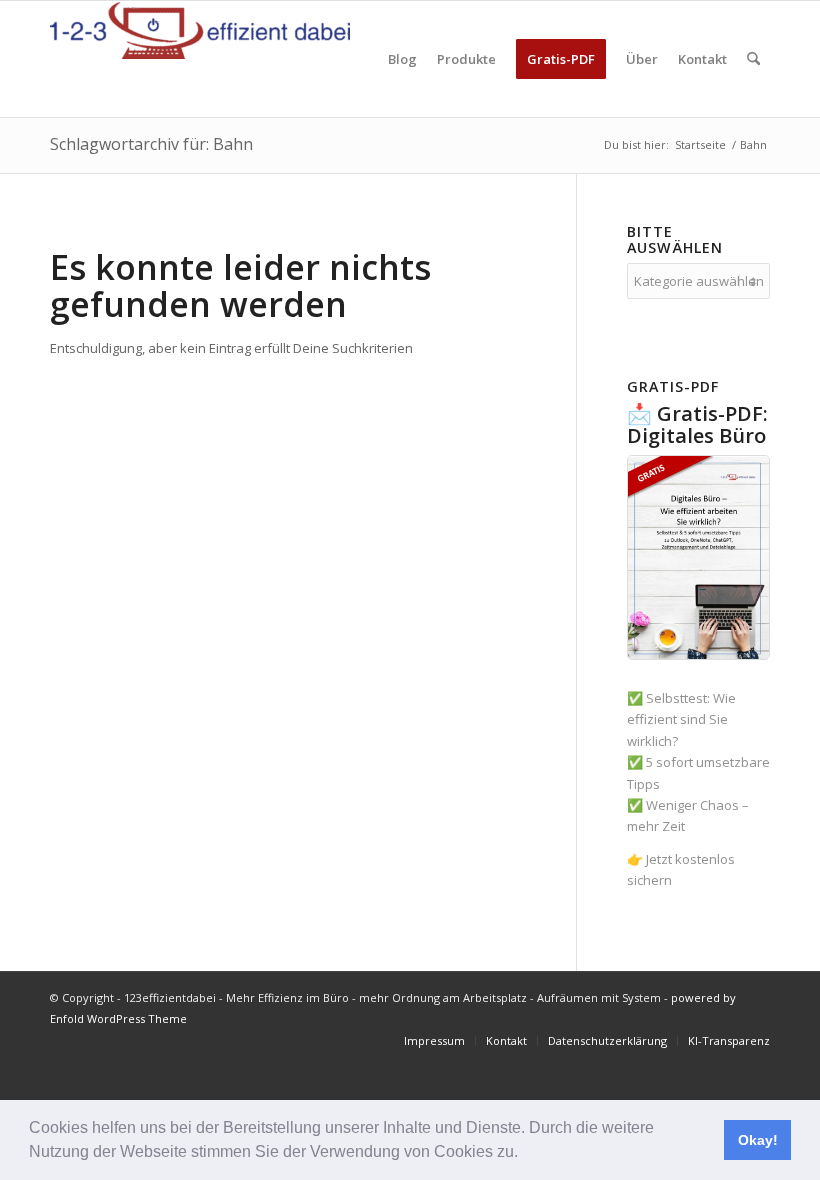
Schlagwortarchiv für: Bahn (151, 144)
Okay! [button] (758, 1140)
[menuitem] (402, 59)
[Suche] (753, 59)
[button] (525, 1154)
